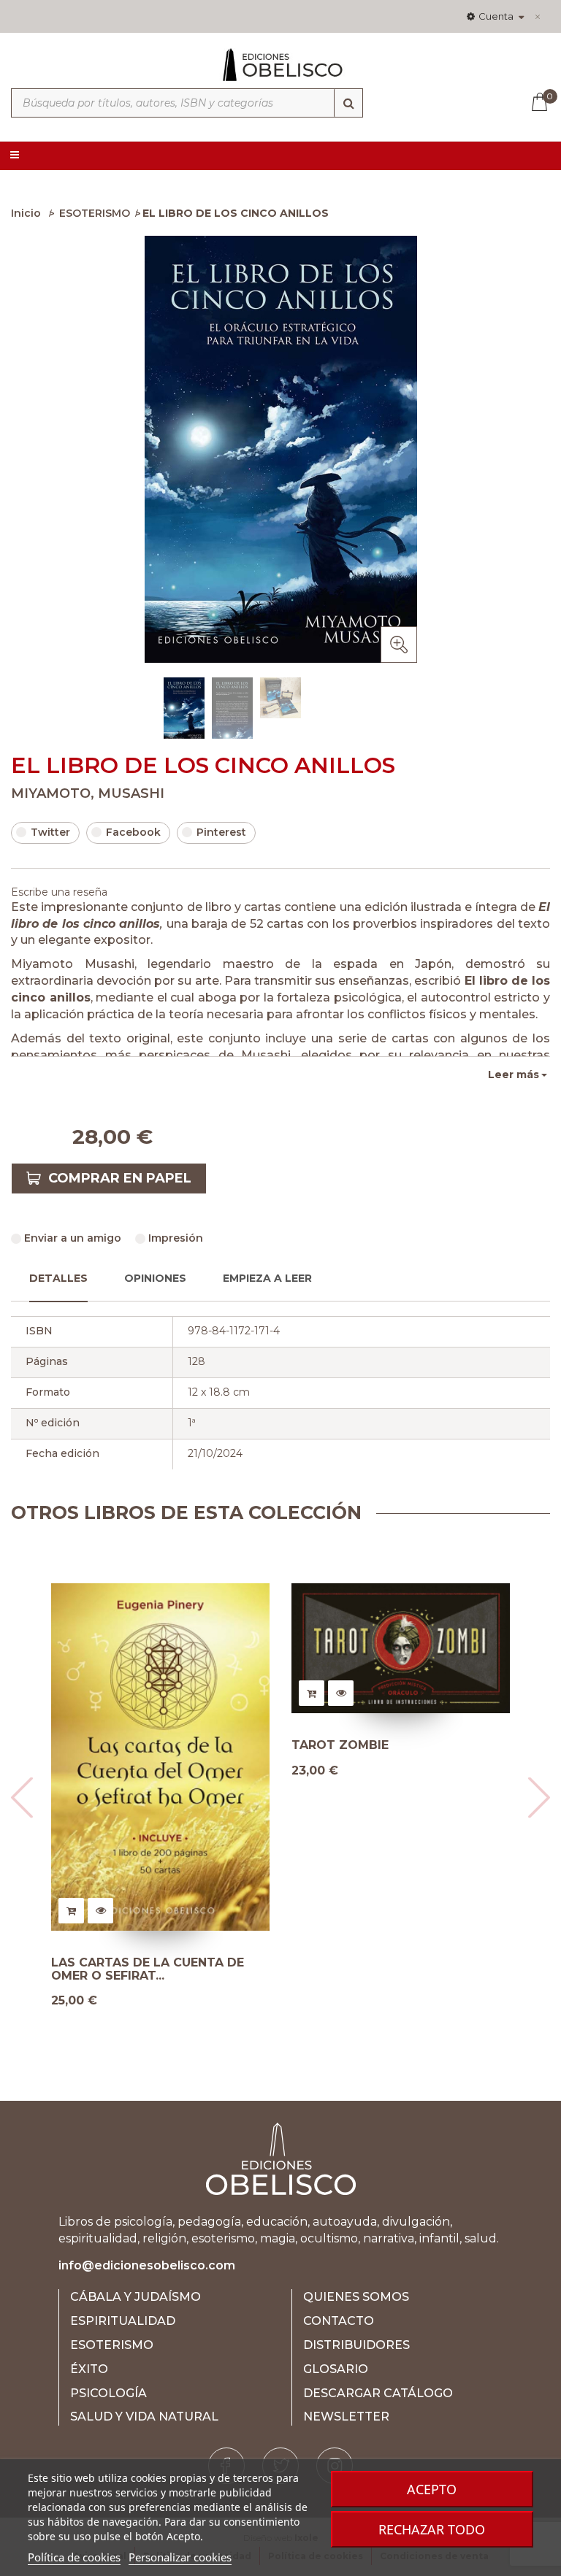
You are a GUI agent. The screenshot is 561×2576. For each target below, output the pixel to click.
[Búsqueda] (348, 103)
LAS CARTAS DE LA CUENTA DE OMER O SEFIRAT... (148, 1969)
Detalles (58, 1278)
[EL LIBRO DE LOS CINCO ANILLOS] (184, 710)
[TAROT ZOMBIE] (401, 1649)
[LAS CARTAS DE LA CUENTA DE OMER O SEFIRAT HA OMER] (160, 1757)
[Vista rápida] (100, 1911)
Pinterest (221, 832)
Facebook (133, 832)
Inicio (26, 213)
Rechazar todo (432, 2529)
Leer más (514, 1074)
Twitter (50, 832)
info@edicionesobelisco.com (147, 2265)
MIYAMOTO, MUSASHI (88, 793)
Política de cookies (74, 2557)
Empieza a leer (267, 1278)
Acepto (432, 2489)
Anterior (15, 707)
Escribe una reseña (59, 892)
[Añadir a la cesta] (71, 1911)
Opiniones (155, 1278)
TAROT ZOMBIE (340, 1745)
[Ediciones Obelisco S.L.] (280, 71)
